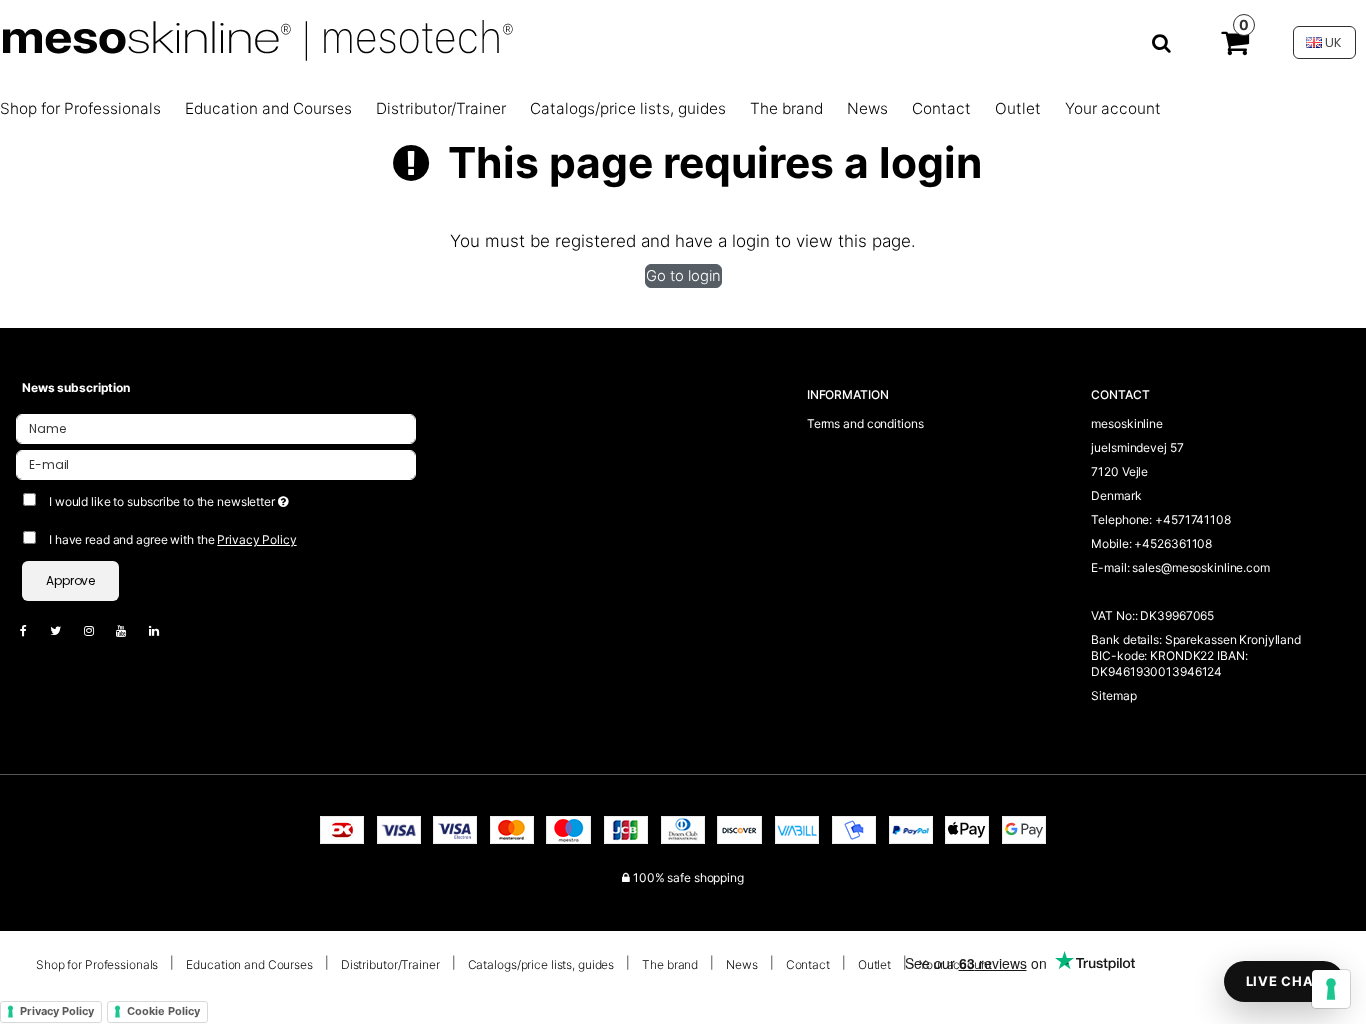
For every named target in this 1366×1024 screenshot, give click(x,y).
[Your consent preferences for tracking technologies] (1331, 989)
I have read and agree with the (173, 539)
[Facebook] (33, 630)
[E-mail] (216, 463)
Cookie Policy (163, 1011)
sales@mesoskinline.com (1200, 567)
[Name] (216, 427)
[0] (1235, 47)
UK (1332, 42)
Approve (70, 580)
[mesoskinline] (596, 42)
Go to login (683, 276)
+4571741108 (1193, 519)
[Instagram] (99, 630)
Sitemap (1113, 695)
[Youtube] (131, 630)
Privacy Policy (256, 539)
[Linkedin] (164, 630)
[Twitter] (65, 630)
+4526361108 (1173, 543)
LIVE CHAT (1284, 981)
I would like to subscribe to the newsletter (242, 497)
